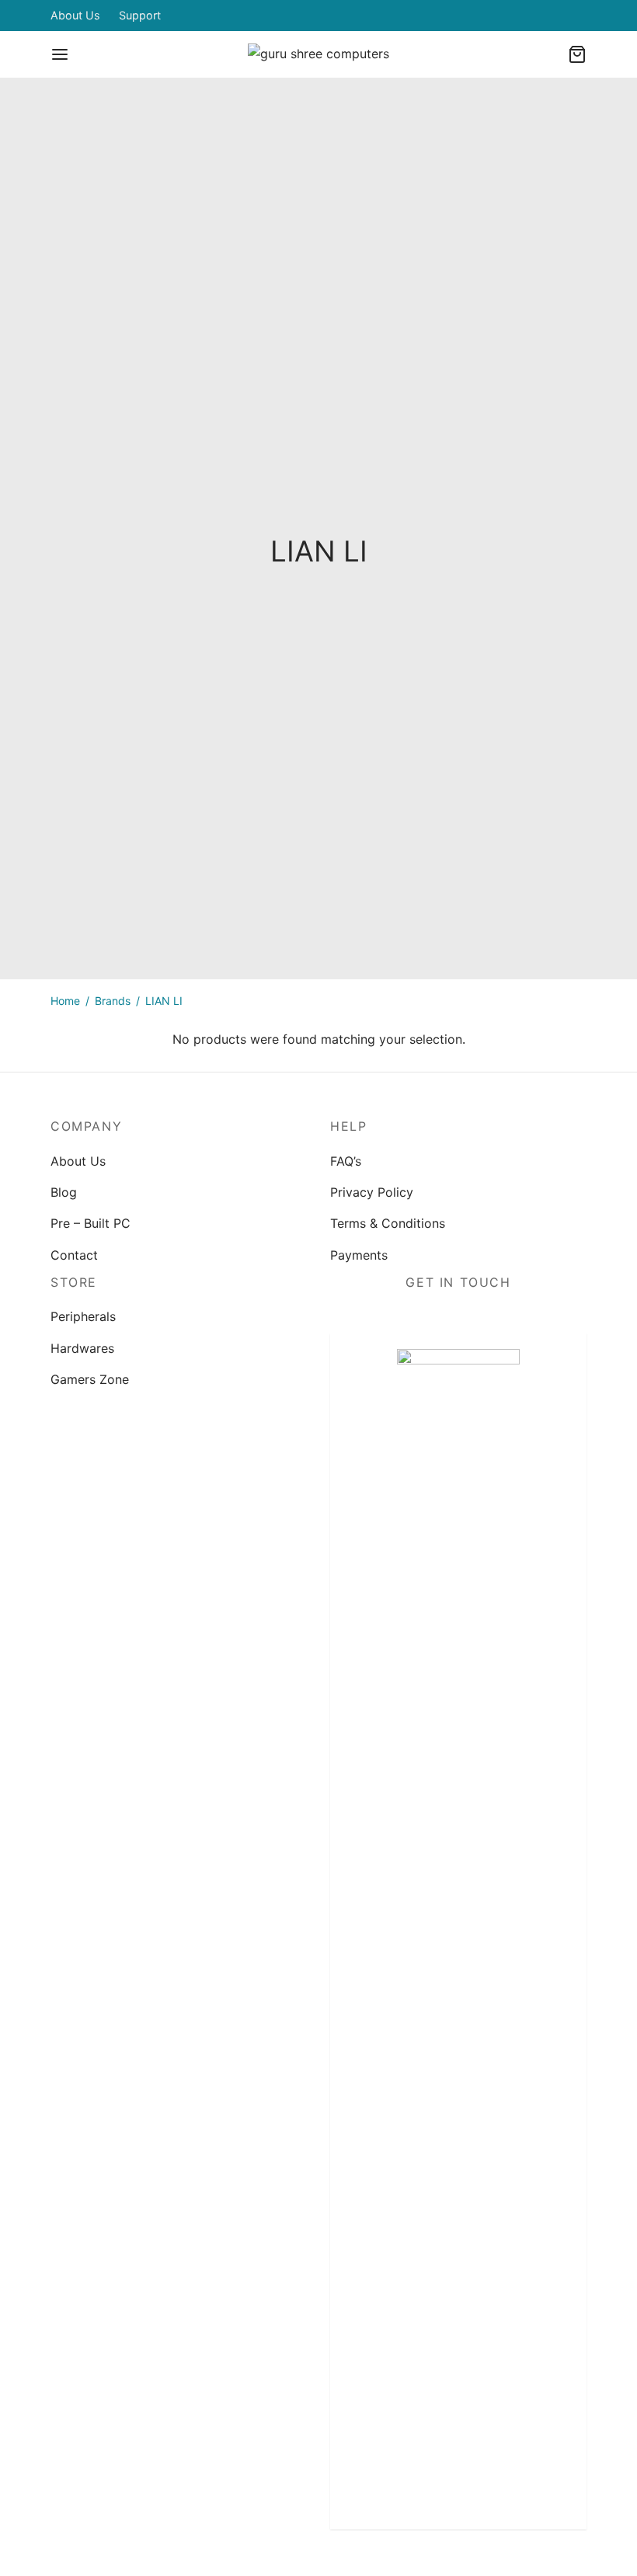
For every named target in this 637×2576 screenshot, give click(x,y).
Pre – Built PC (91, 1223)
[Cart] (577, 54)
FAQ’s (346, 1161)
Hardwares (82, 1348)
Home (65, 1001)
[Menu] (60, 54)
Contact (74, 1255)
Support (140, 15)
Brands (113, 1001)
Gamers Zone (90, 1379)
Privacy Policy (372, 1192)
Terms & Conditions (388, 1223)
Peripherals (83, 1316)
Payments (359, 1255)
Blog (64, 1192)
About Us (75, 15)
